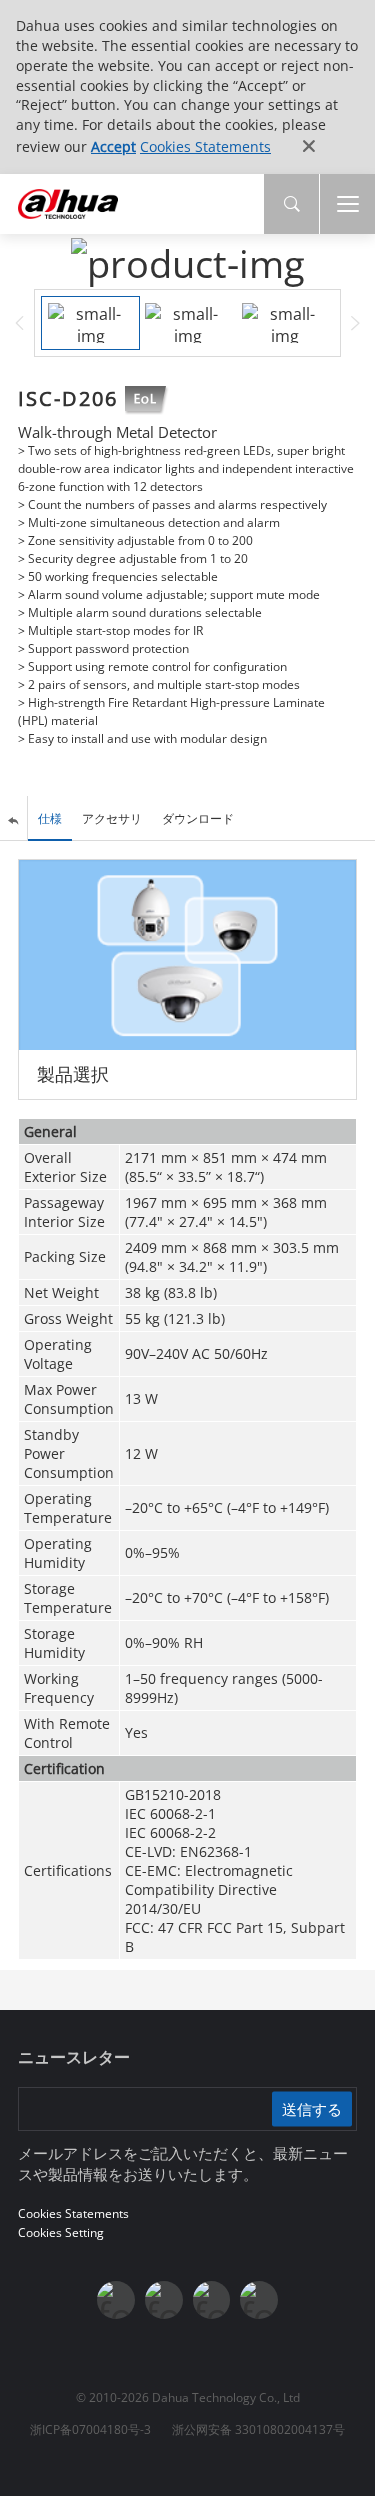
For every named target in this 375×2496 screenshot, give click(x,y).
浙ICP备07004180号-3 (90, 2429)
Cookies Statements (205, 146)
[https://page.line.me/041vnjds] (259, 2300)
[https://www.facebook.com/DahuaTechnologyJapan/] (116, 2300)
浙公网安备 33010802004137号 (258, 2429)
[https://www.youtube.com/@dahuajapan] (164, 2300)
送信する (312, 2108)
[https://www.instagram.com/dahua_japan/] (212, 2300)
